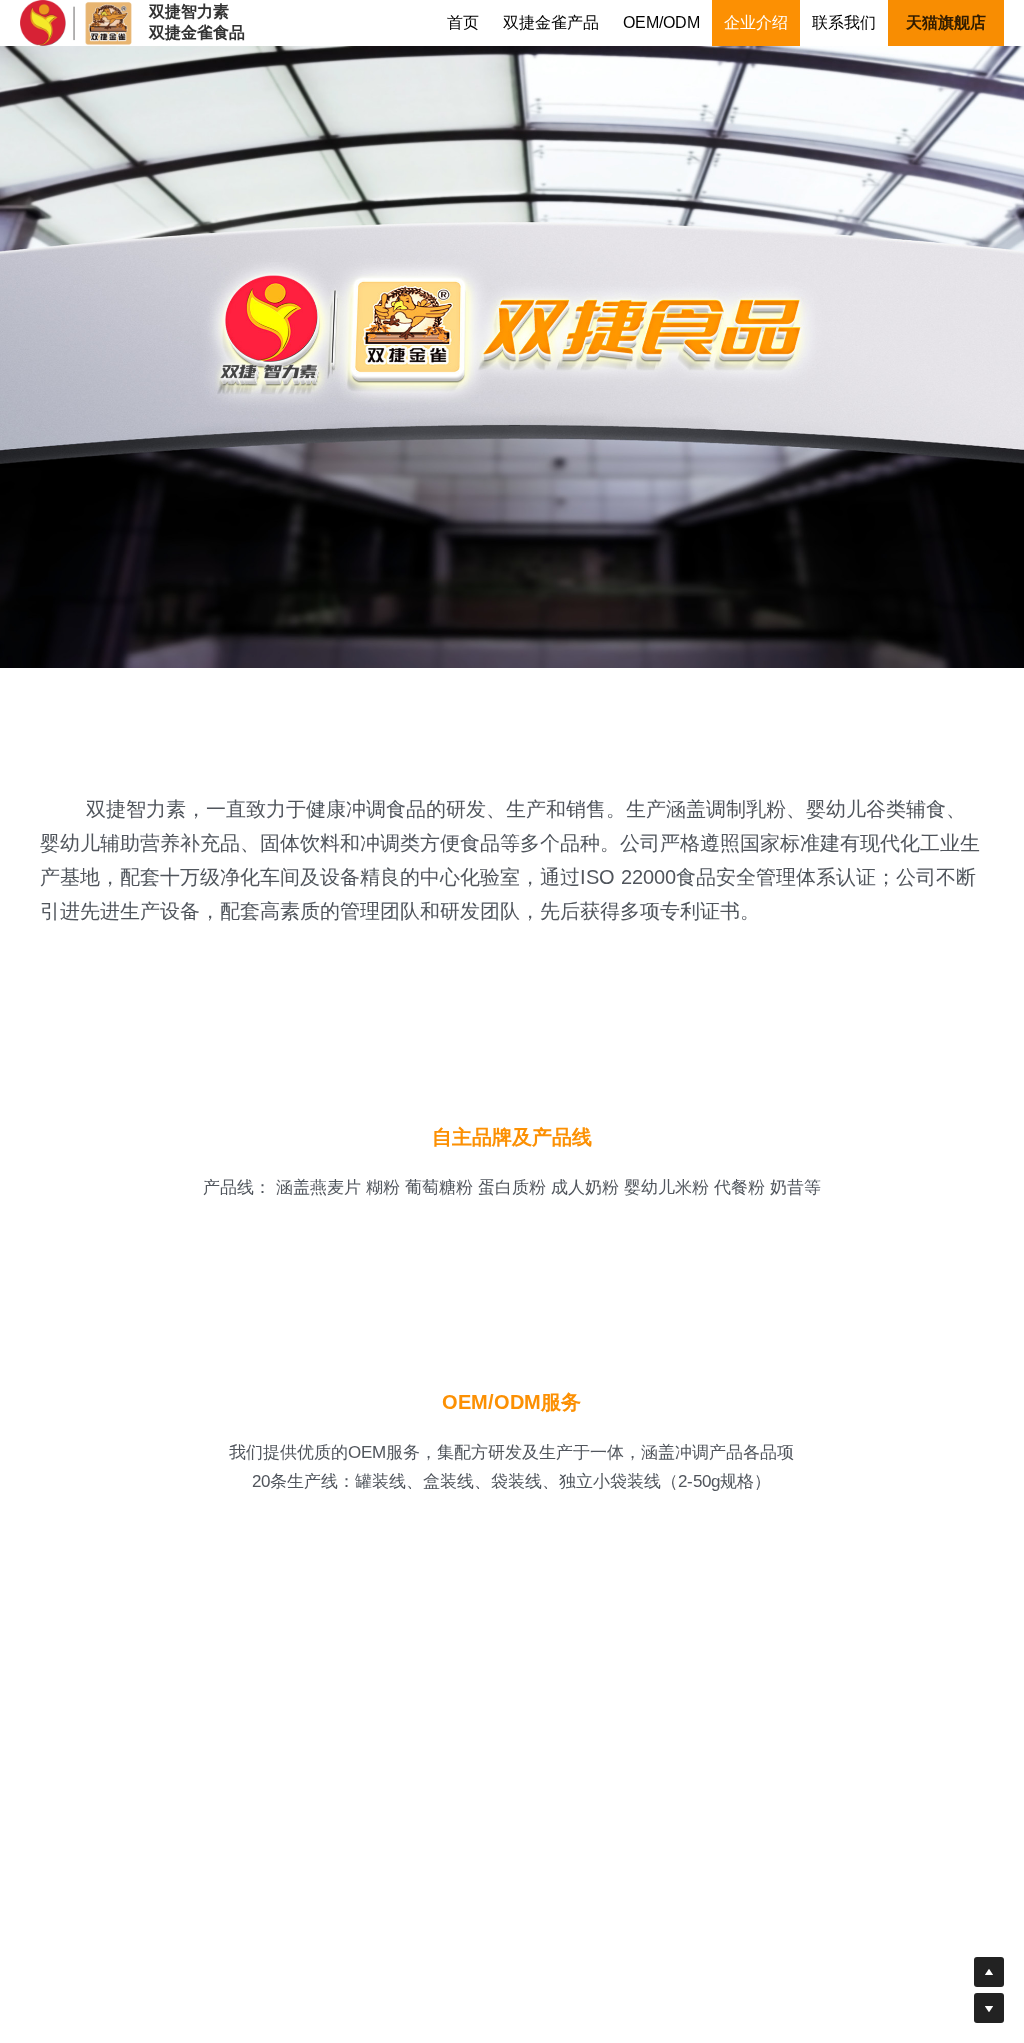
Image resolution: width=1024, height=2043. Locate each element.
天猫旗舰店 (946, 22)
